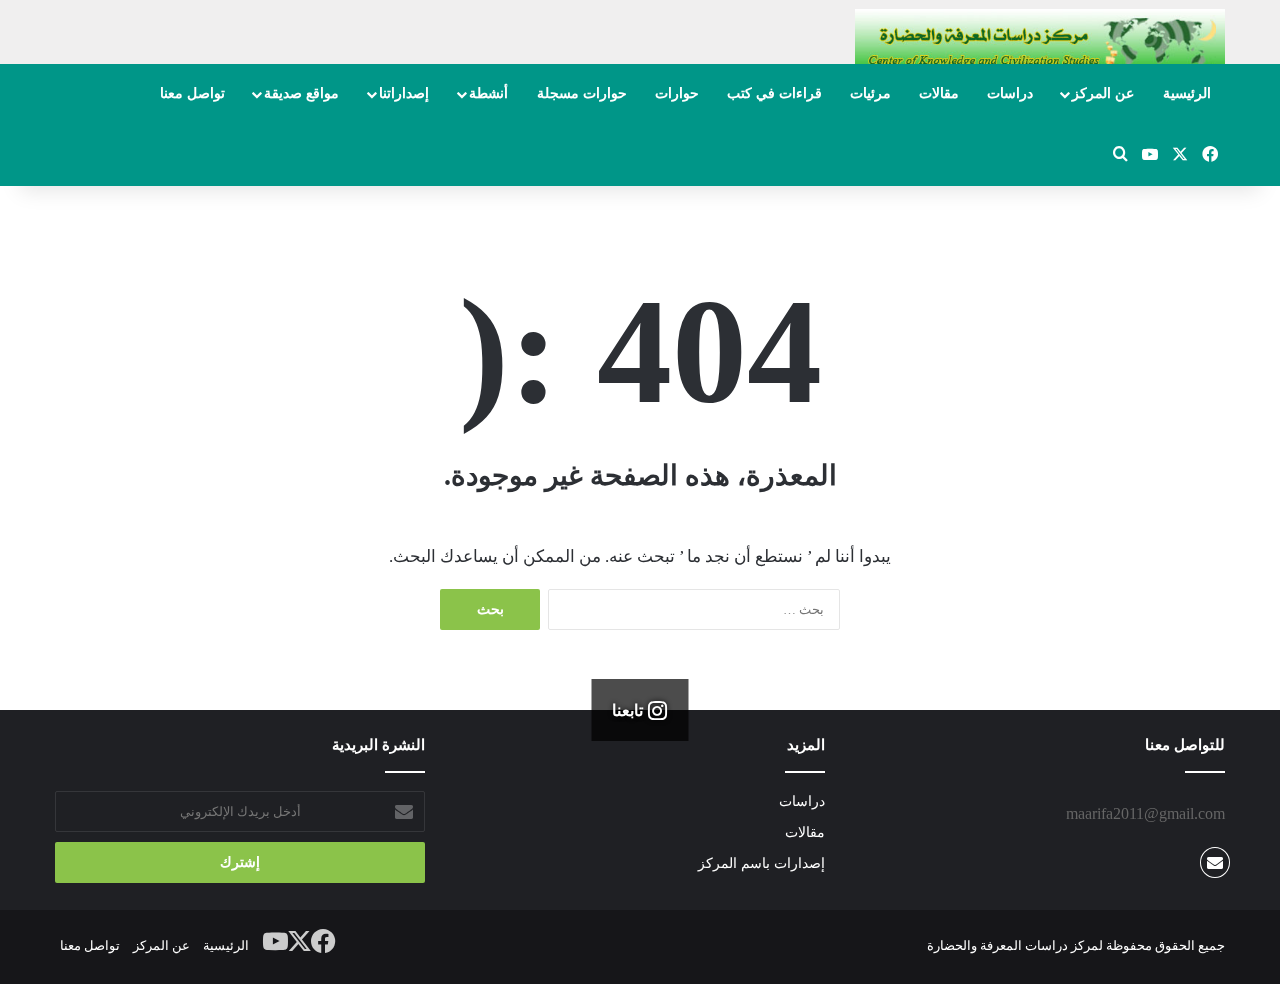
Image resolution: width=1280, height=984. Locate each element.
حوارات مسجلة (582, 93)
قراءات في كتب (774, 93)
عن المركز (1103, 93)
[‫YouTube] (276, 942)
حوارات (677, 93)
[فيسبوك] (324, 942)
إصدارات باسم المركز (761, 863)
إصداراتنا (404, 93)
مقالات (939, 93)
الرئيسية (1187, 93)
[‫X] (300, 942)
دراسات (1010, 93)
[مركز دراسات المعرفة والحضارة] (1040, 46)
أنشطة (488, 93)
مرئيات (870, 93)
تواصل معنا (192, 93)
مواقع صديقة (301, 93)
